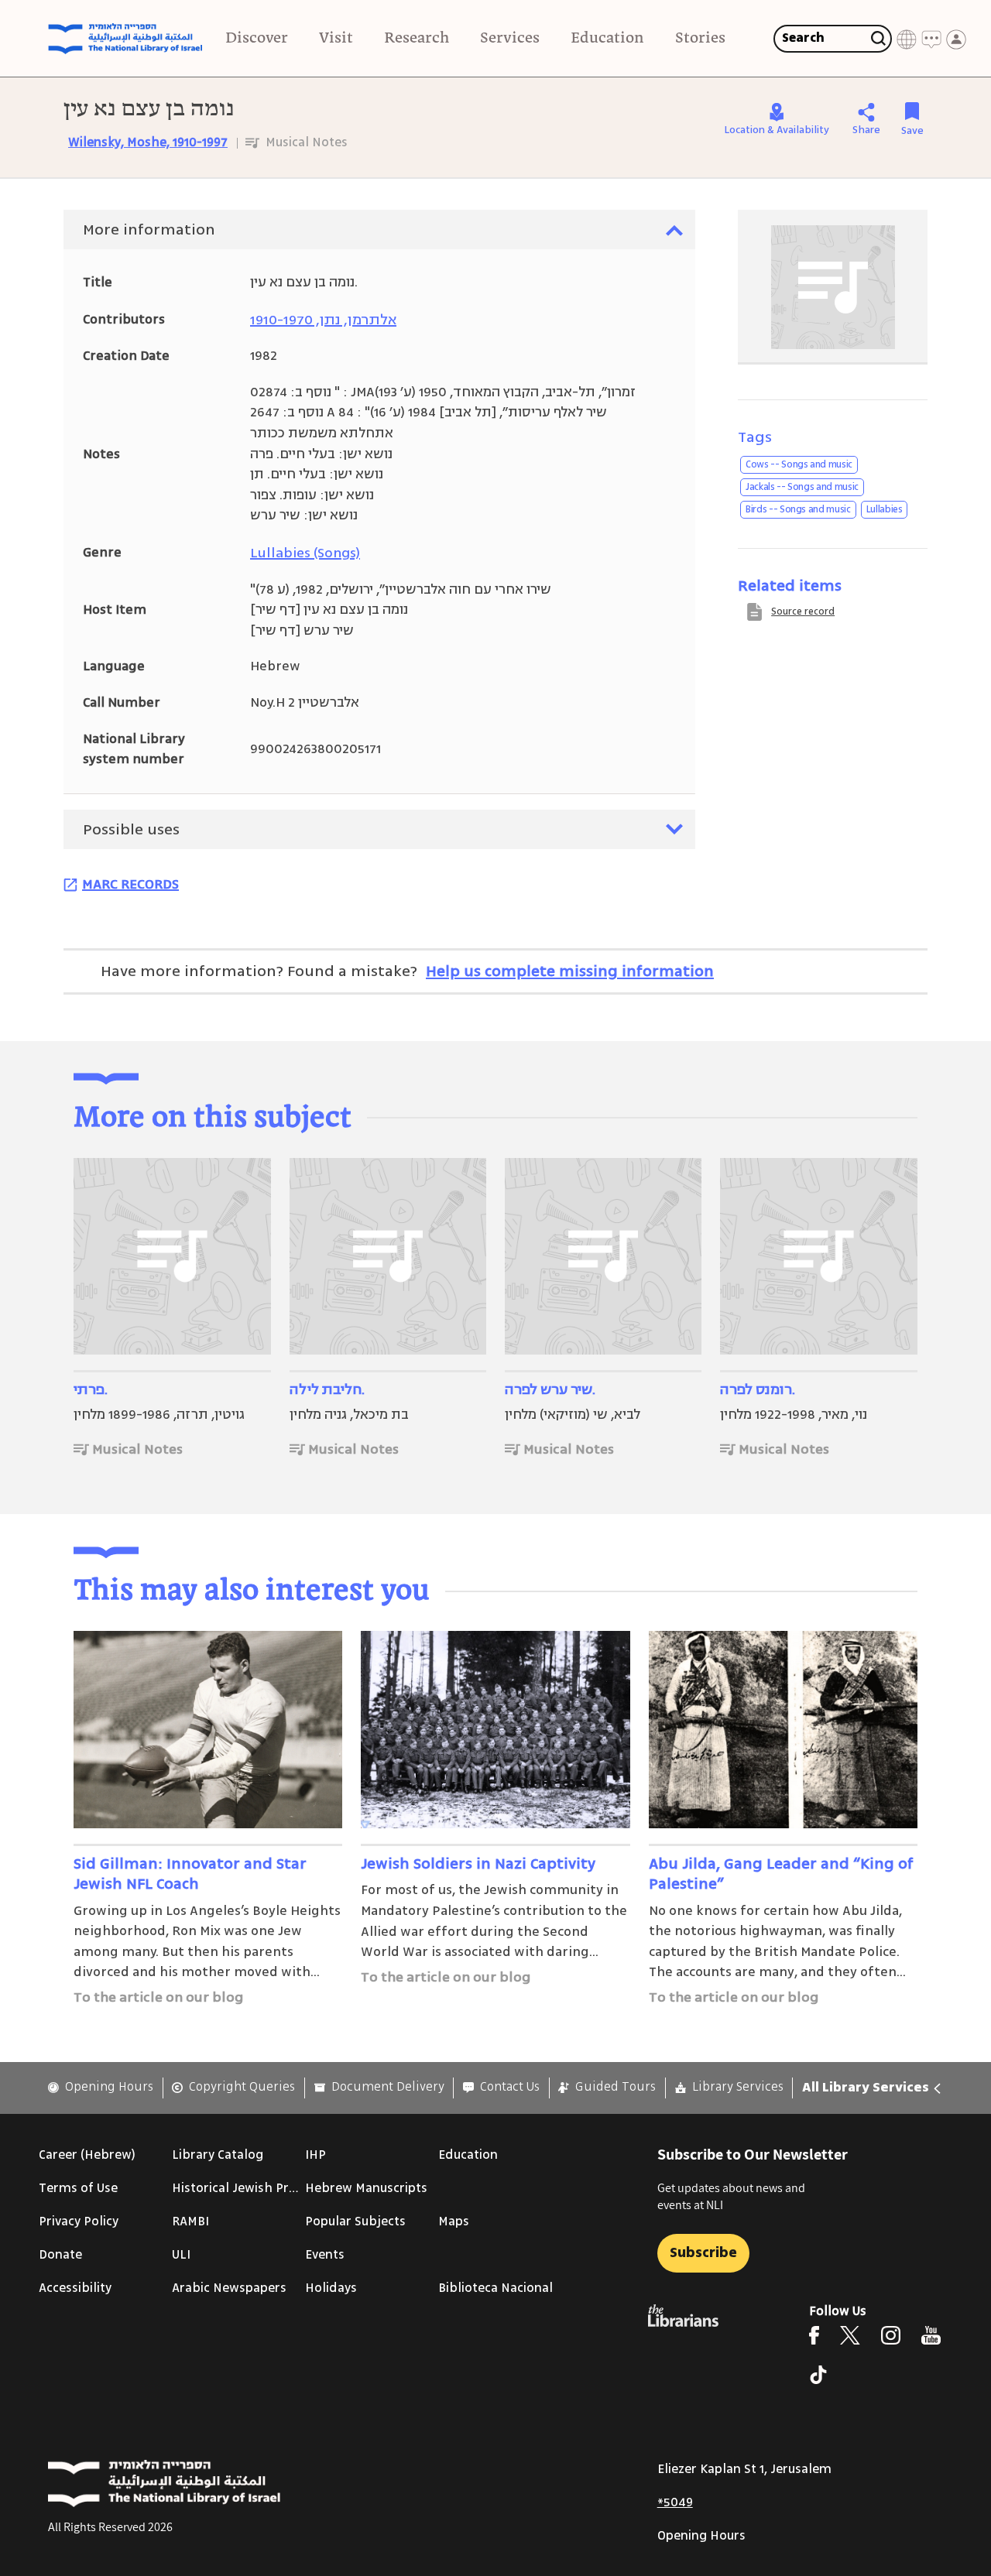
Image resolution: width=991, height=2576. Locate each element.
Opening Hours (701, 2536)
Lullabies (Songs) (305, 553)
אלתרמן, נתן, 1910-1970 (323, 320)
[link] (101, 2087)
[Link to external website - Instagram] (891, 2335)
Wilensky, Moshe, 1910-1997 (148, 142)
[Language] (907, 39)
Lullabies (885, 509)
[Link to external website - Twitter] (850, 2335)
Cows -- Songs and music (799, 464)
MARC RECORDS (130, 884)
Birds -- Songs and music (798, 509)
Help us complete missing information (570, 971)
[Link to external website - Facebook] (814, 2335)
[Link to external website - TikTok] (818, 2375)
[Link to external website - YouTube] (931, 2335)
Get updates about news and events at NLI (731, 2196)
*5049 (675, 2502)
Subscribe (703, 2252)
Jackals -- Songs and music (802, 487)
